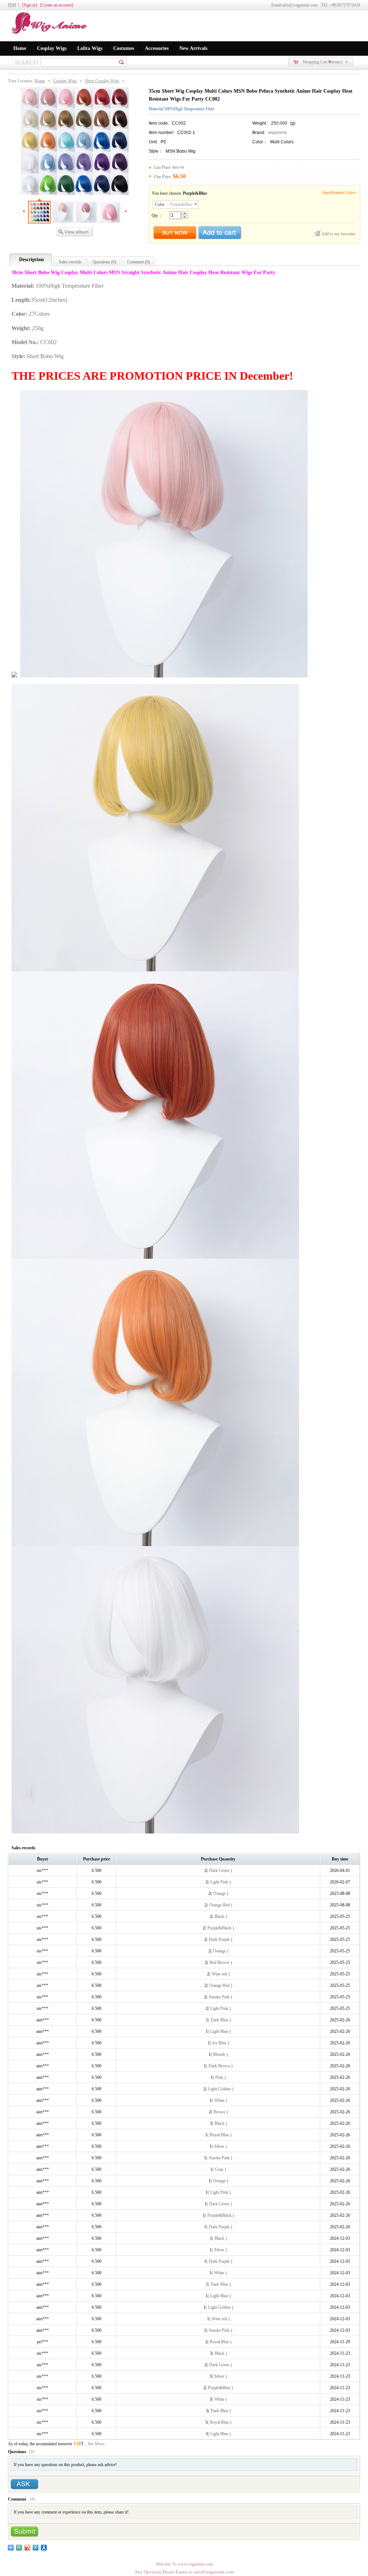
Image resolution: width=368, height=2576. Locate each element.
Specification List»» (339, 193)
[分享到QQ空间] (19, 2548)
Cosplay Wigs (52, 48)
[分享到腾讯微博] (36, 2548)
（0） (32, 2452)
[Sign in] (29, 5)
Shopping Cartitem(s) (323, 62)
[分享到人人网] (44, 2548)
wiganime (278, 133)
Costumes (124, 48)
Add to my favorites (338, 234)
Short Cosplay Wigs (102, 81)
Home (20, 48)
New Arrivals (193, 48)
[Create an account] (57, 5)
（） (33, 2499)
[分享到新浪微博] (27, 2548)
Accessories (157, 48)
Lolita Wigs (90, 48)
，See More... (95, 2444)
